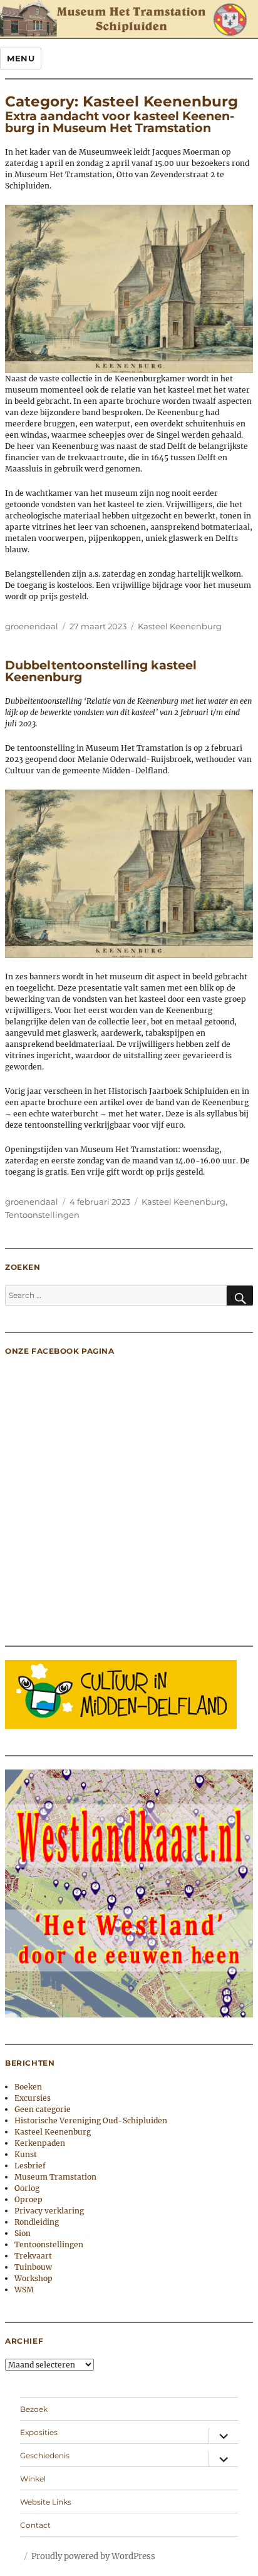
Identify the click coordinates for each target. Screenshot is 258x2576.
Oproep (28, 2199)
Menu (21, 58)
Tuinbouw (33, 2267)
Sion (23, 2233)
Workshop (34, 2278)
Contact (35, 2525)
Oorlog (27, 2188)
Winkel (33, 2479)
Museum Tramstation (55, 2177)
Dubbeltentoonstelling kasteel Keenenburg (101, 671)
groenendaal (32, 626)
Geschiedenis (45, 2455)
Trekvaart (33, 2256)
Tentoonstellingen (42, 1215)
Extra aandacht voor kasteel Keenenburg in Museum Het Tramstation (120, 122)
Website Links (46, 2502)
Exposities (39, 2432)
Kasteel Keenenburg (180, 626)
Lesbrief (30, 2166)
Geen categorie (43, 2109)
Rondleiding (37, 2222)
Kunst (26, 2154)
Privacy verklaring (49, 2211)
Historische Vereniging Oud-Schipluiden (91, 2120)
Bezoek (34, 2409)
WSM (24, 2290)
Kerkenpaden (40, 2143)
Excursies (33, 2098)
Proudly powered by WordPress (93, 2556)
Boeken (28, 2087)
